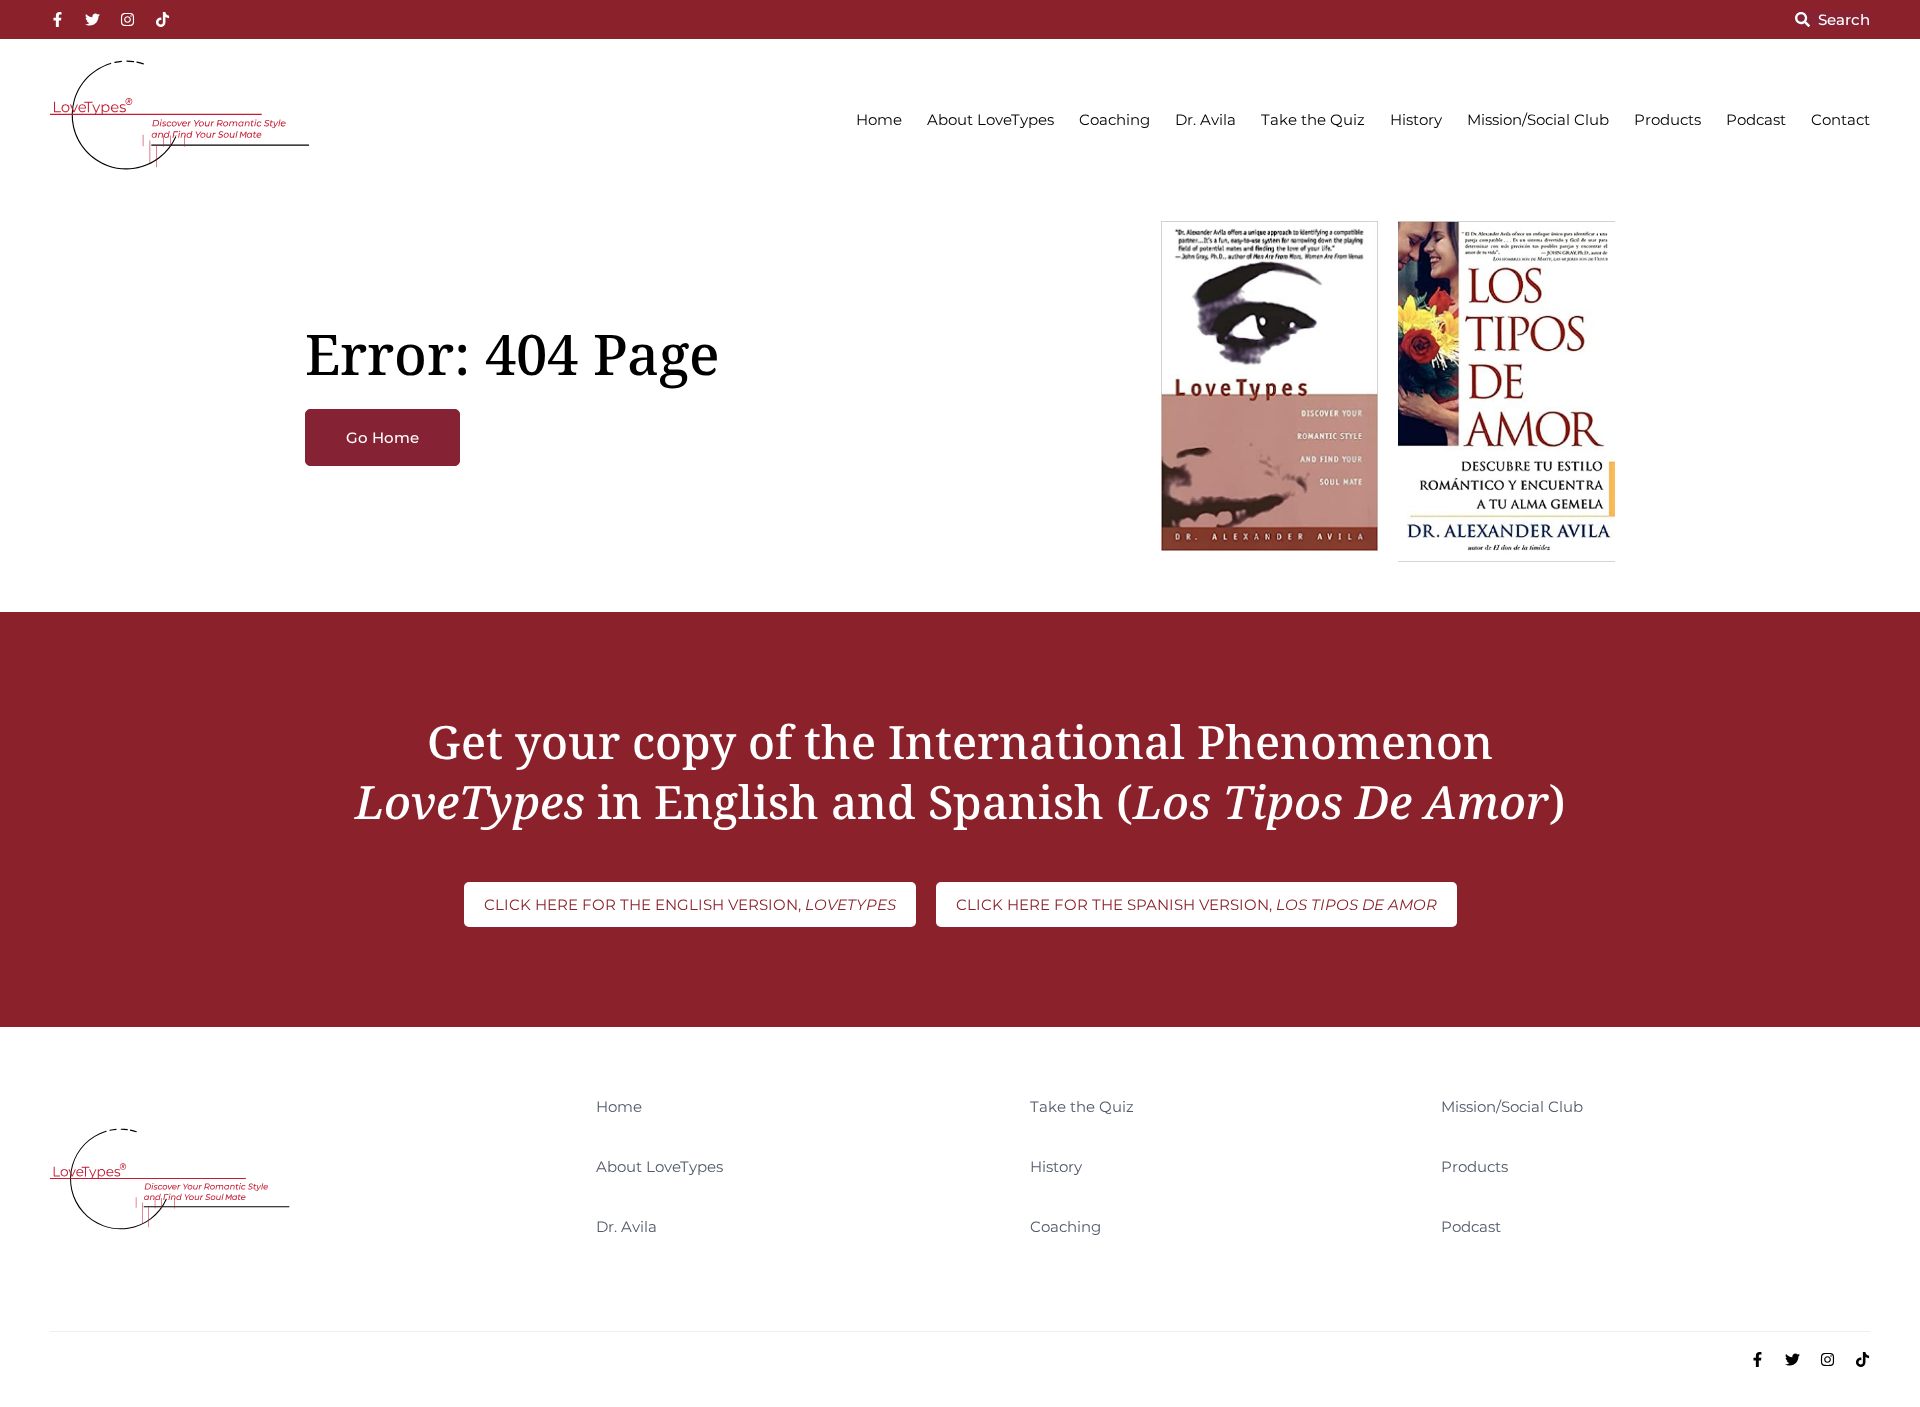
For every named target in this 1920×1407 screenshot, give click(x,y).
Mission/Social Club (1538, 119)
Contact (1840, 119)
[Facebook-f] (57, 19)
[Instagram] (127, 19)
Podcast (1756, 119)
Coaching (1114, 119)
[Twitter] (92, 19)
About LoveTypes (990, 119)
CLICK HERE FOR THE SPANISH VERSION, (1196, 904)
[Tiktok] (162, 19)
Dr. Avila (1205, 119)
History (1416, 119)
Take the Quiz (1313, 119)
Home (879, 119)
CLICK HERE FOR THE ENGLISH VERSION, (690, 904)
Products (1667, 119)
